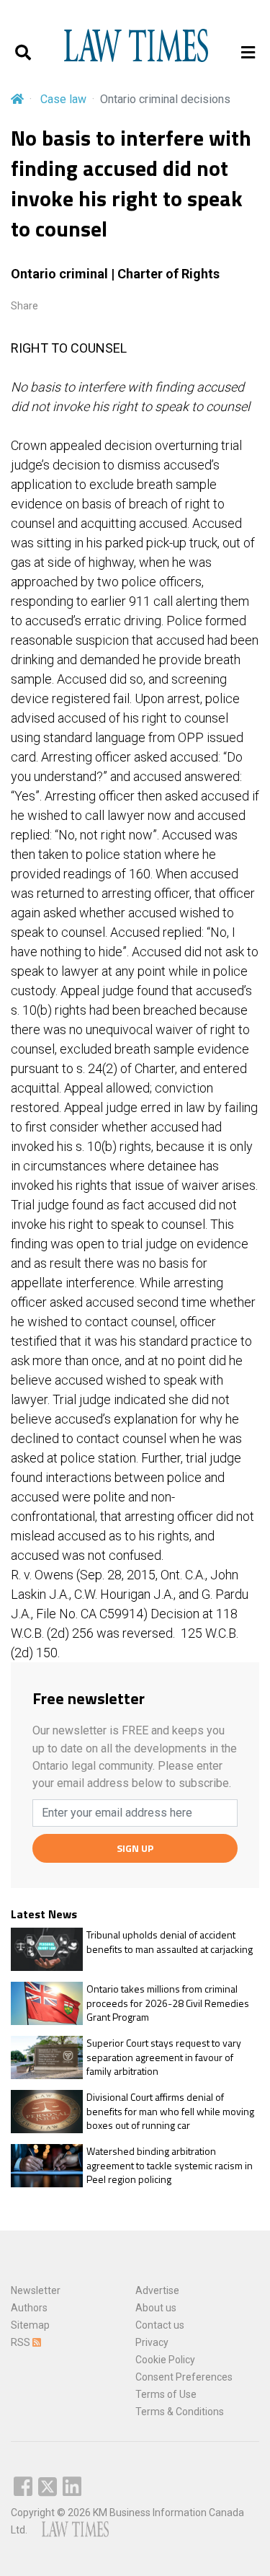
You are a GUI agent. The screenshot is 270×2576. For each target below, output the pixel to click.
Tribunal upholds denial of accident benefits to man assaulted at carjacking (170, 1942)
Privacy (152, 2342)
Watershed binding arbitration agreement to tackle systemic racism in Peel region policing (170, 2165)
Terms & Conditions (180, 2412)
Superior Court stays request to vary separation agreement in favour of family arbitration (164, 2057)
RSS (22, 2342)
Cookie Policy (165, 2360)
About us (156, 2308)
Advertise (157, 2290)
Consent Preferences (184, 2377)
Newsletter (36, 2290)
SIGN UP (135, 1848)
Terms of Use (166, 2394)
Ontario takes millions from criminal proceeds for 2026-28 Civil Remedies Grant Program (168, 2003)
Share (24, 306)
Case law (63, 99)
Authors (29, 2308)
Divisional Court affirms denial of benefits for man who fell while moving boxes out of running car (170, 2111)
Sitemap (30, 2325)
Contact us (160, 2325)
